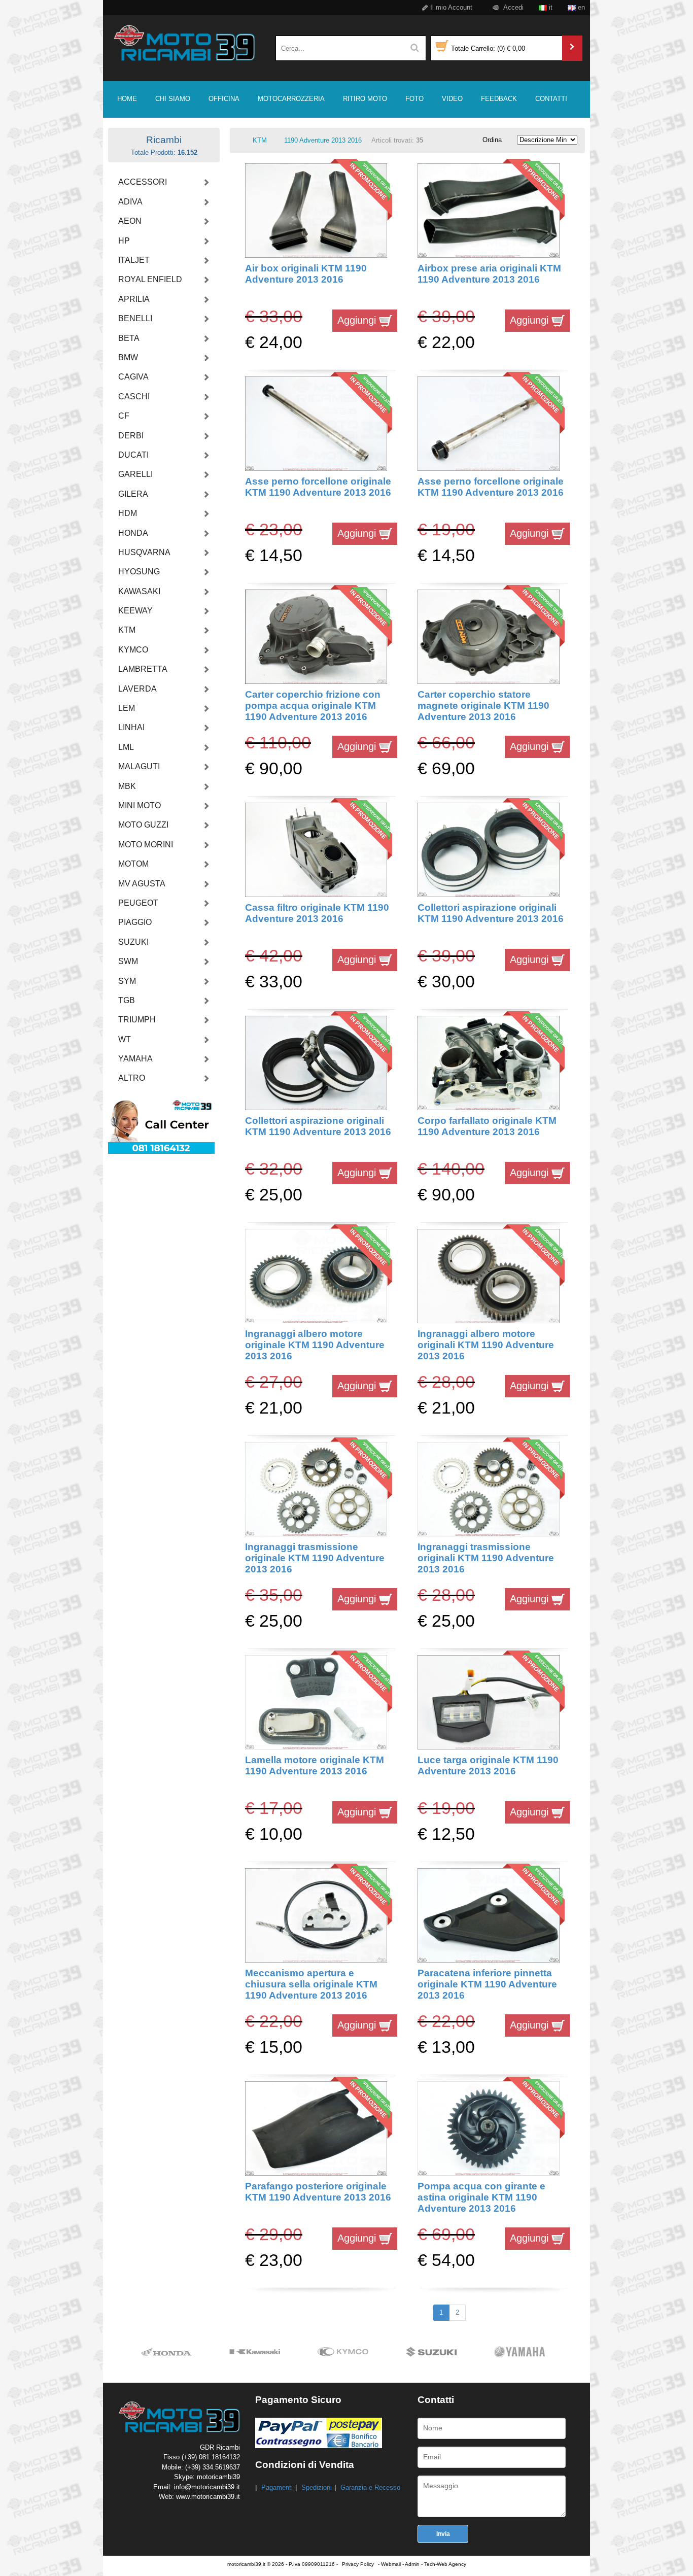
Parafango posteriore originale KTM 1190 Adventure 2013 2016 (318, 2192)
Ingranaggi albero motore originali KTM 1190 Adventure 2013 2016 (486, 1345)
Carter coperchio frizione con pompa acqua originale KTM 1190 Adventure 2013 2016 (313, 706)
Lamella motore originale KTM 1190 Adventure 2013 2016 (315, 1765)
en (580, 7)
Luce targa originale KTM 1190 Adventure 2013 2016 (488, 1765)
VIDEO (452, 99)
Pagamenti (277, 2487)
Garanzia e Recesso (370, 2487)
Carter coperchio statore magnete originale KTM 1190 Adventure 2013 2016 (483, 706)
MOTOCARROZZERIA (291, 99)
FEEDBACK (499, 99)
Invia (443, 2534)
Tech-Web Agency (445, 2564)
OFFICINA (224, 99)
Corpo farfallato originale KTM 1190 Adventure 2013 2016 (487, 1126)
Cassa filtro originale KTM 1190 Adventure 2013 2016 (317, 913)
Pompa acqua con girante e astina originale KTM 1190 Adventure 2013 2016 (481, 2197)
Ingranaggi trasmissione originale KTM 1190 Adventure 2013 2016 (315, 1558)
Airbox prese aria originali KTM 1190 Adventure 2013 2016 (489, 274)
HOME (127, 99)
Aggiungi (358, 320)
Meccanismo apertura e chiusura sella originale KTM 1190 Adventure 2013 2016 (311, 1984)
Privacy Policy (358, 2564)
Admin (412, 2564)
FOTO (414, 99)
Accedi (513, 7)
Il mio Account (450, 7)
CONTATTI (551, 99)
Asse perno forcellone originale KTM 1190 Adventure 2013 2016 (318, 487)
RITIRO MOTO (365, 99)
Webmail (391, 2564)
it (550, 7)
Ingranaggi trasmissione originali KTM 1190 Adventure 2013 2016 (486, 1558)
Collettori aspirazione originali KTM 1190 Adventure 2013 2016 (491, 913)
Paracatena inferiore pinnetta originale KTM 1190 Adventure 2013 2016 (487, 1984)
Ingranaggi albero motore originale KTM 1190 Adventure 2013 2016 (315, 1345)
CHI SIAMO (173, 99)
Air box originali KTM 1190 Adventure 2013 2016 (306, 274)
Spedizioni (317, 2487)
